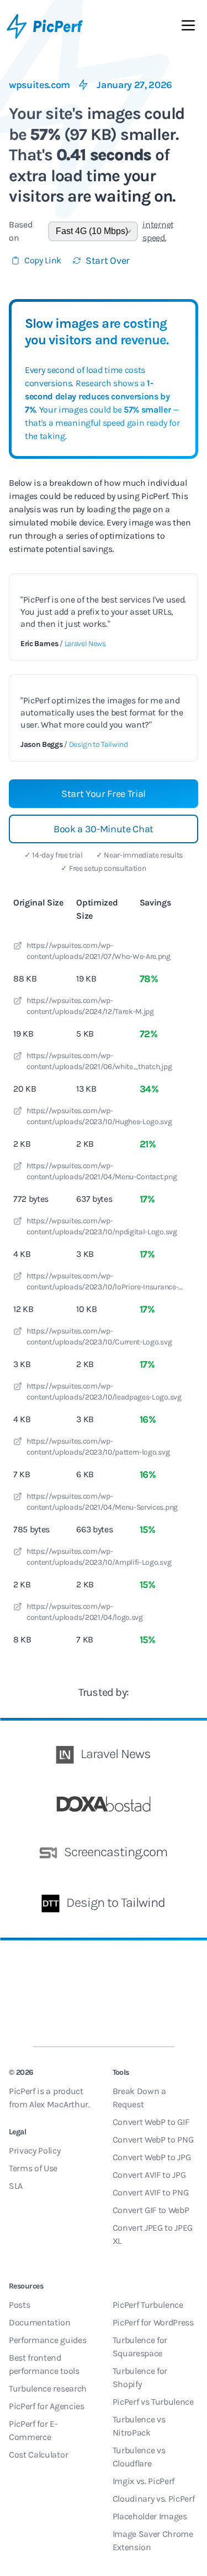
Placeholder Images (150, 2516)
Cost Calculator (38, 2455)
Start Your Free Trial (104, 794)
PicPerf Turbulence (148, 2305)
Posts (19, 2305)
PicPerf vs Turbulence (153, 2402)
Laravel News (85, 644)
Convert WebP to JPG (152, 2157)
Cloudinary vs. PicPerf (154, 2499)
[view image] (18, 947)
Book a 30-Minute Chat (104, 829)
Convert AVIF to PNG (151, 2192)
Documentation (40, 2322)
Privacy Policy (35, 2151)
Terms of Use (33, 2168)
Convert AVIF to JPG (149, 2175)
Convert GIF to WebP (151, 2210)
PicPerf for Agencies (47, 2406)
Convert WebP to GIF (151, 2122)
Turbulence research (48, 2388)
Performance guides (47, 2340)
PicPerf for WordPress (153, 2322)
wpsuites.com (39, 85)
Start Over (108, 261)
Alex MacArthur (59, 2104)
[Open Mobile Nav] (188, 28)
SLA (16, 2186)
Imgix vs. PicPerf (144, 2481)
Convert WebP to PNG (153, 2140)
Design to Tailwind (99, 744)
